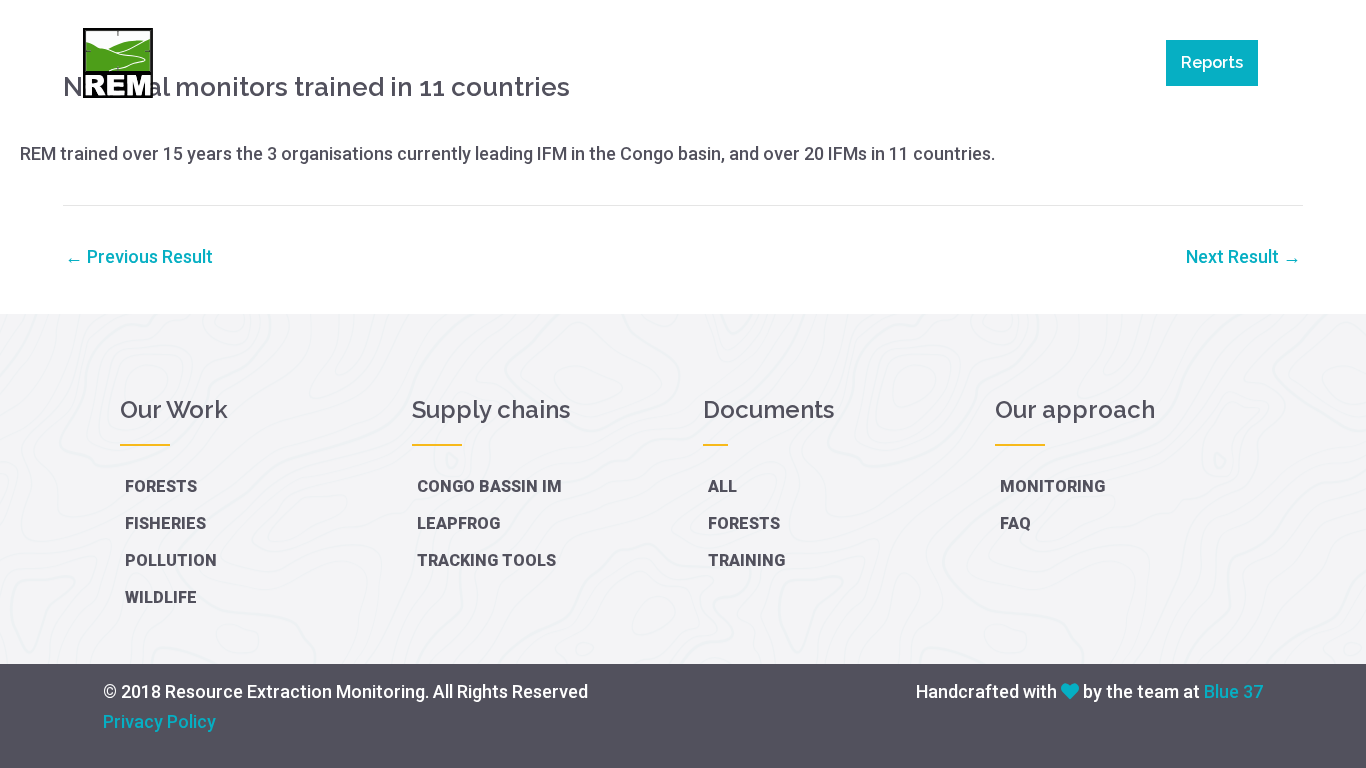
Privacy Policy (159, 721)
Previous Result (139, 257)
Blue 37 (1233, 691)
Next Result (1243, 257)
